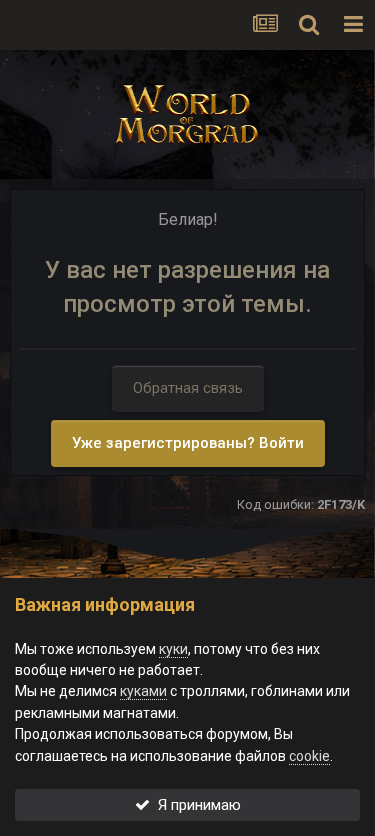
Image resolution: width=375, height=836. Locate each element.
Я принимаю (195, 805)
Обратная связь (188, 388)
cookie (309, 756)
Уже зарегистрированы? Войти (188, 443)
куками (143, 691)
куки (173, 649)
